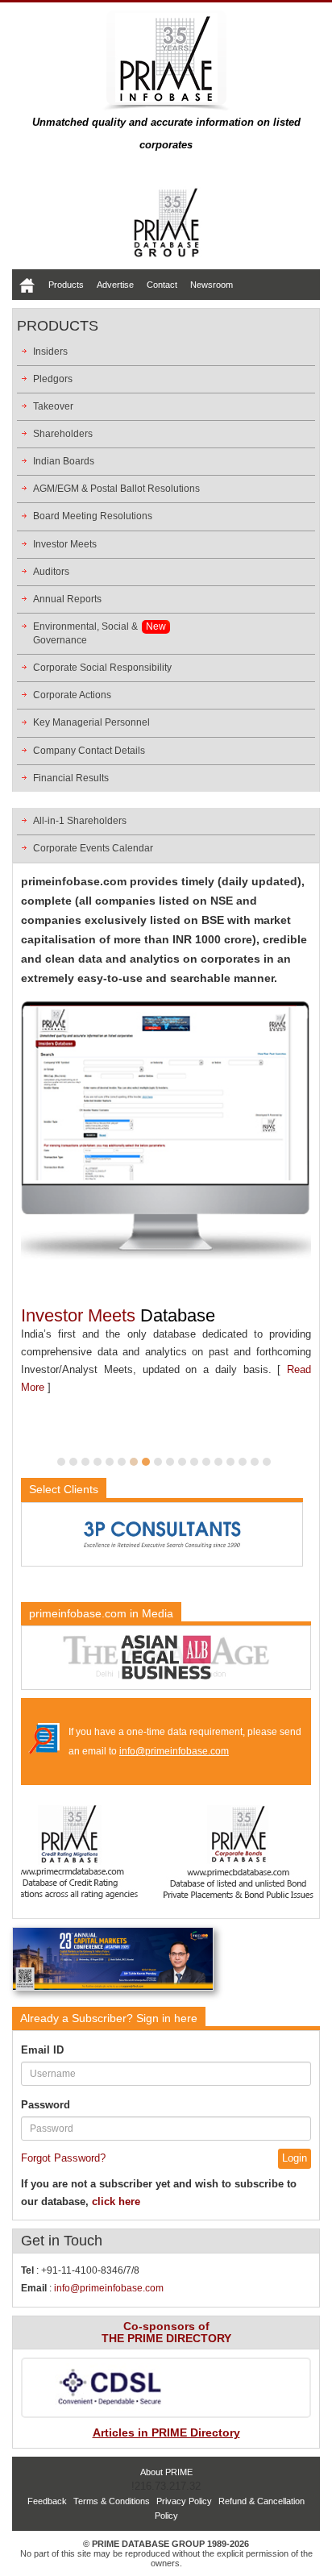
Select (64, 1489)
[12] (194, 1462)
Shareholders (63, 434)
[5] (110, 1462)
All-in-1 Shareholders (80, 821)
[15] (230, 1462)
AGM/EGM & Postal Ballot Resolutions (116, 489)
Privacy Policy (184, 2501)
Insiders (50, 352)
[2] (73, 1462)
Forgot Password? (63, 2158)
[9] (158, 1462)
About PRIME (166, 2472)
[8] (146, 1462)
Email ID (42, 2050)
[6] (122, 1462)
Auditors (51, 572)
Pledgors (53, 379)
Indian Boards (64, 461)
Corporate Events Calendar (93, 848)
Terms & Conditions (112, 2501)
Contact (162, 285)
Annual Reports (67, 599)
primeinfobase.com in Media (101, 1613)
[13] (206, 1462)
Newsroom (212, 285)
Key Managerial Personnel (91, 722)
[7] (134, 1462)
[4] (98, 1462)
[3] (85, 1462)
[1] (61, 1462)
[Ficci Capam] (113, 1962)
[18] (267, 1462)
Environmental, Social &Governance (85, 633)
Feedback (47, 2501)
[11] (182, 1462)
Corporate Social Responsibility (102, 668)
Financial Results (71, 778)
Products (66, 285)
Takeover (53, 406)
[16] (243, 1462)
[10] (170, 1462)
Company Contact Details (89, 751)
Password (46, 2105)
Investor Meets (65, 544)
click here (116, 2201)
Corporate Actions (72, 695)
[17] (255, 1462)
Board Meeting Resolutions (93, 516)
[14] (218, 1462)
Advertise (115, 285)
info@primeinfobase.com (174, 1751)
